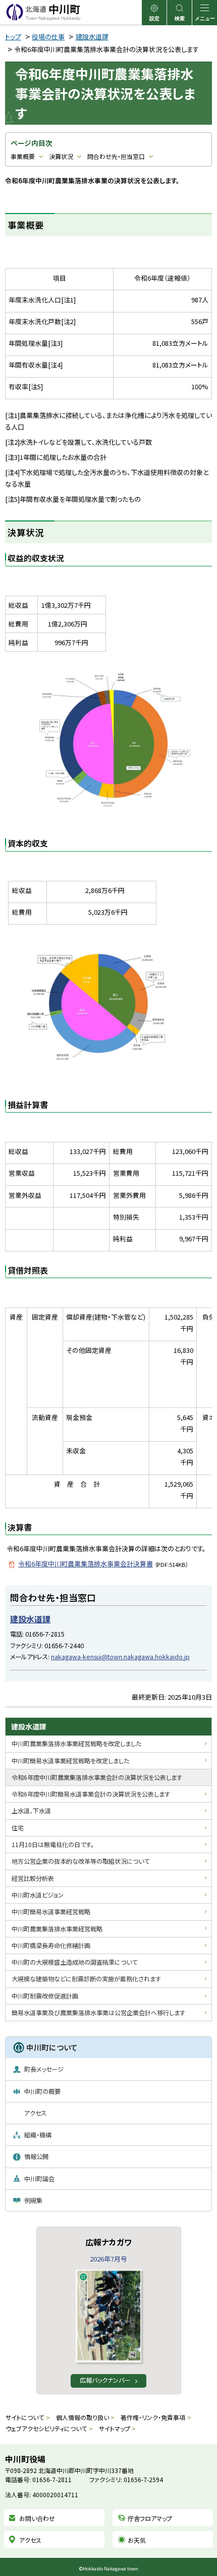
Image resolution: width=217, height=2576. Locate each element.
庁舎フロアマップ (150, 2518)
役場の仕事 (48, 37)
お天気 (137, 2540)
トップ (13, 37)
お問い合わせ (37, 2518)
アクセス (30, 2540)
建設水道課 (92, 37)
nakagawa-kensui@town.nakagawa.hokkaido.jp (120, 1657)
